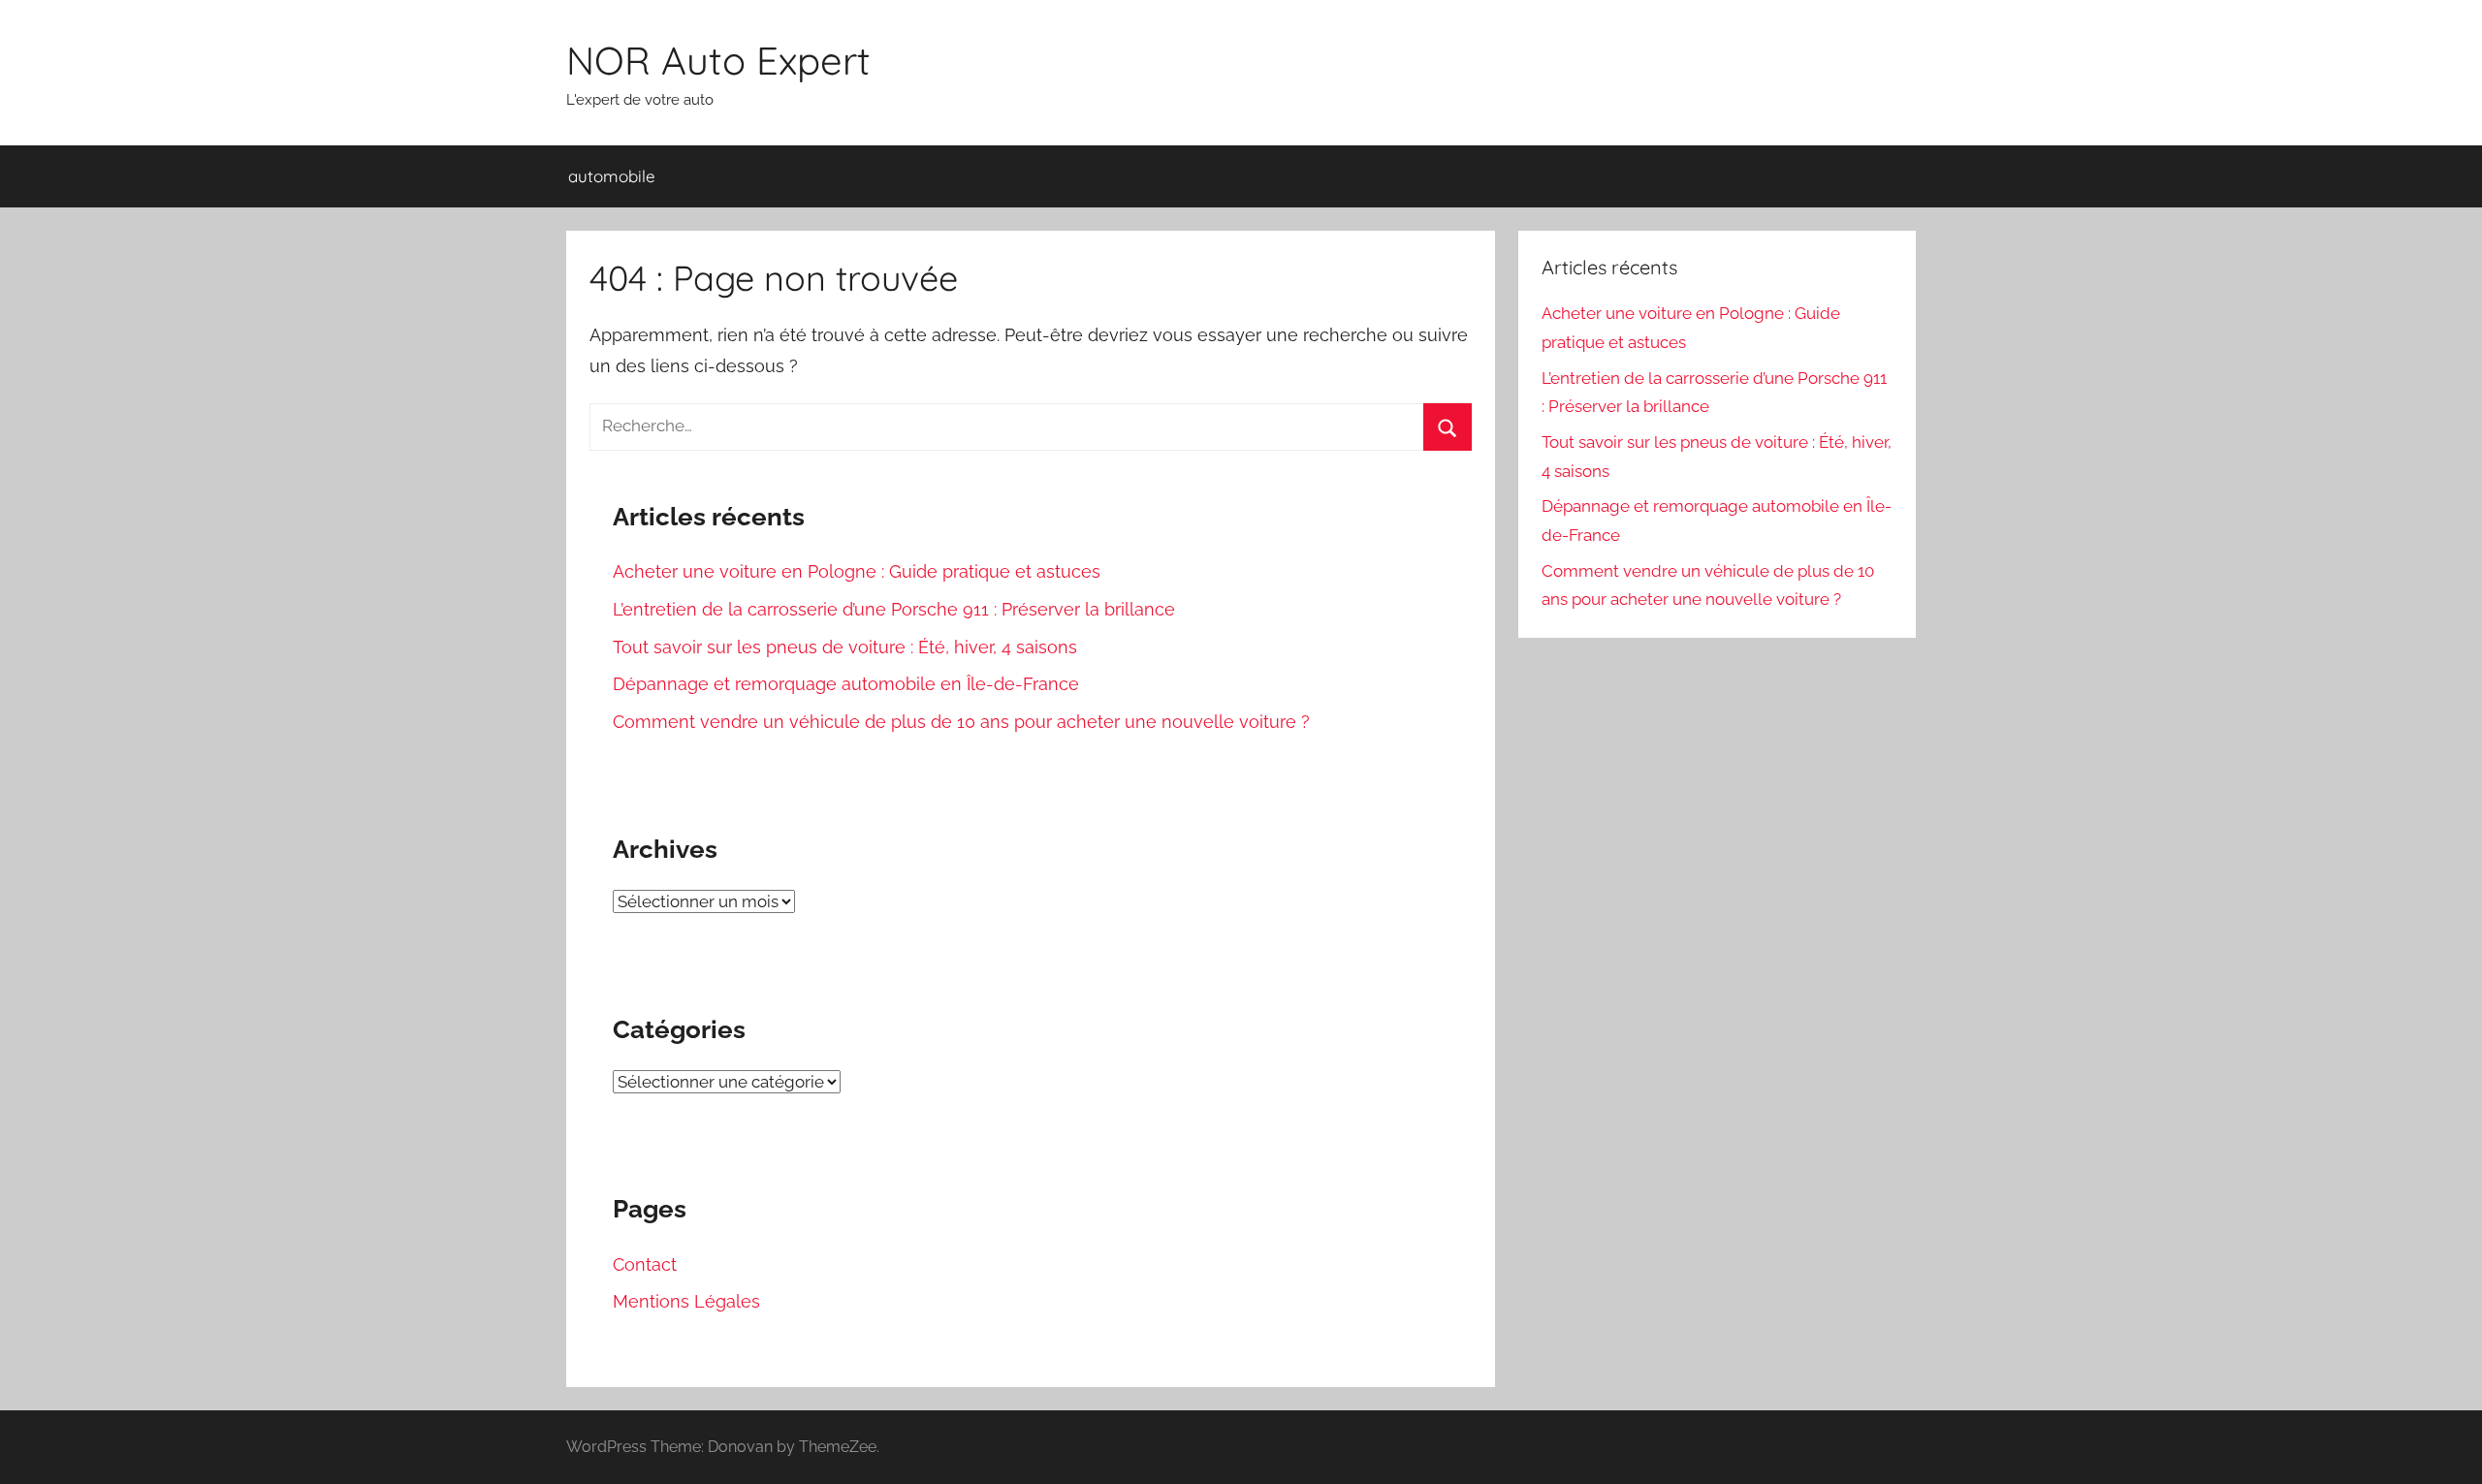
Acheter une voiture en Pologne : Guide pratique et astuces (857, 571)
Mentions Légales (686, 1301)
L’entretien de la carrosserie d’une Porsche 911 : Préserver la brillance (894, 609)
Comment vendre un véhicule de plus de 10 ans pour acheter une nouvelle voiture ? (961, 722)
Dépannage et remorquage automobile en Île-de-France (846, 684)
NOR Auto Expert (718, 60)
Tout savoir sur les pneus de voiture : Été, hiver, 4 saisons (845, 647)
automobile (612, 176)
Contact (645, 1264)
